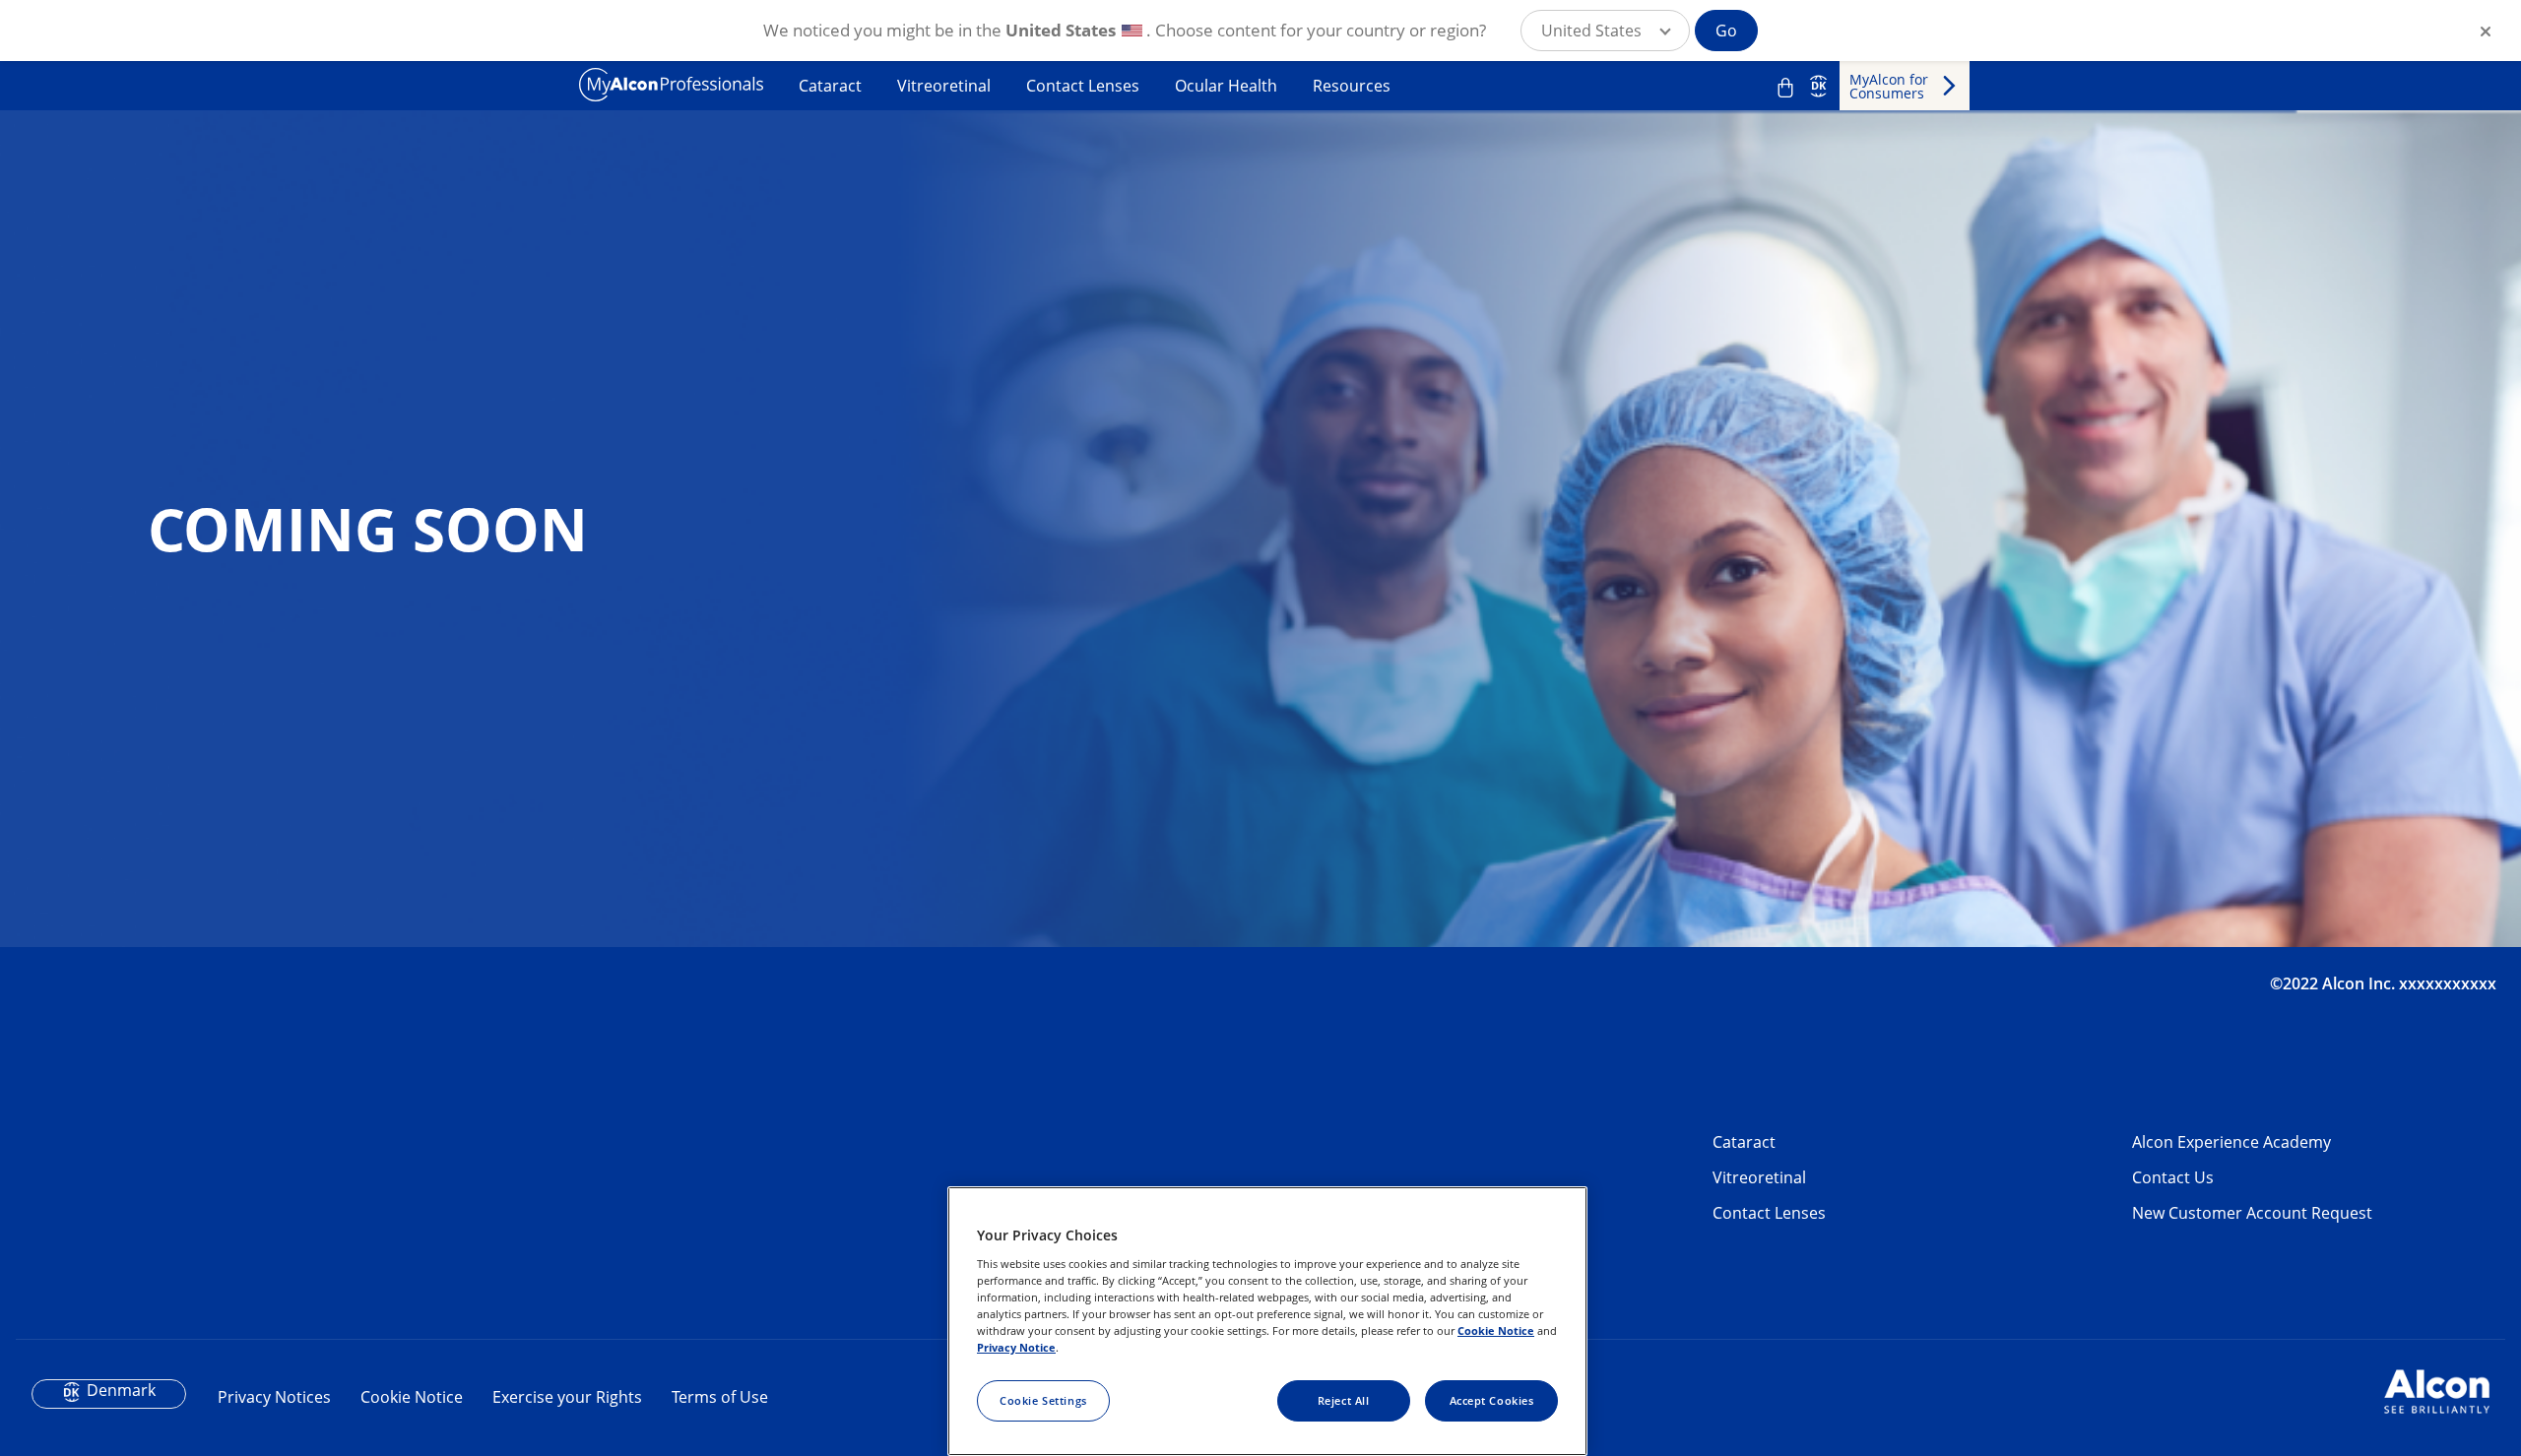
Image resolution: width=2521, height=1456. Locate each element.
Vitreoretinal (944, 86)
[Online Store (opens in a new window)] (1785, 88)
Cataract (830, 86)
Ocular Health (1226, 86)
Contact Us (2173, 1177)
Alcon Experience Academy (2231, 1142)
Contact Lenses (1083, 86)
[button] (1605, 31)
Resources (1352, 86)
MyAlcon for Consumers (1889, 86)
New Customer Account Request (2252, 1213)
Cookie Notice (412, 1397)
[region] (1267, 1321)
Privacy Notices (274, 1397)
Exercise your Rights (567, 1397)
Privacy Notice (1016, 1347)
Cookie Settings (1043, 1400)
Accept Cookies (1492, 1400)
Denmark (121, 1390)
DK (1818, 86)
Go (1726, 31)
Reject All (1344, 1400)
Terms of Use (720, 1397)
